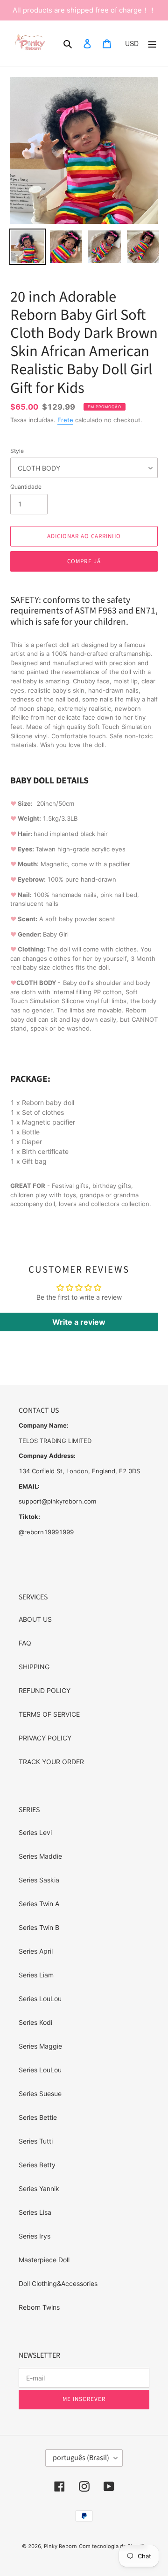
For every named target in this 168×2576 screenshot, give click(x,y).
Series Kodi (35, 2022)
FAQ (25, 1643)
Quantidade (26, 487)
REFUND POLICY (45, 1690)
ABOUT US (35, 1619)
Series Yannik (39, 2188)
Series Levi (35, 1832)
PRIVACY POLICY (45, 1738)
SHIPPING (34, 1667)
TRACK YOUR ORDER (51, 1762)
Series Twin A (39, 1904)
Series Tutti (36, 2141)
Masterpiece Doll (44, 2260)
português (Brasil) (81, 2458)
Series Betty (37, 2165)
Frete (65, 420)
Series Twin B (39, 1927)
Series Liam (36, 1975)
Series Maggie (40, 2046)
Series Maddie (40, 1856)
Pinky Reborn (60, 2546)
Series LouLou (40, 1999)
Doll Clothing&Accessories (58, 2283)
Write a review (79, 1322)
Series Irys (35, 2236)
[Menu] (152, 43)
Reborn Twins (39, 2307)
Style (17, 451)
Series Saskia (39, 1880)
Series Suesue (40, 2094)
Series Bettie (38, 2117)
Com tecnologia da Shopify (113, 2546)
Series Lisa (35, 2212)
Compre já (84, 561)
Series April (36, 1951)
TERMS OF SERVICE (49, 1714)
